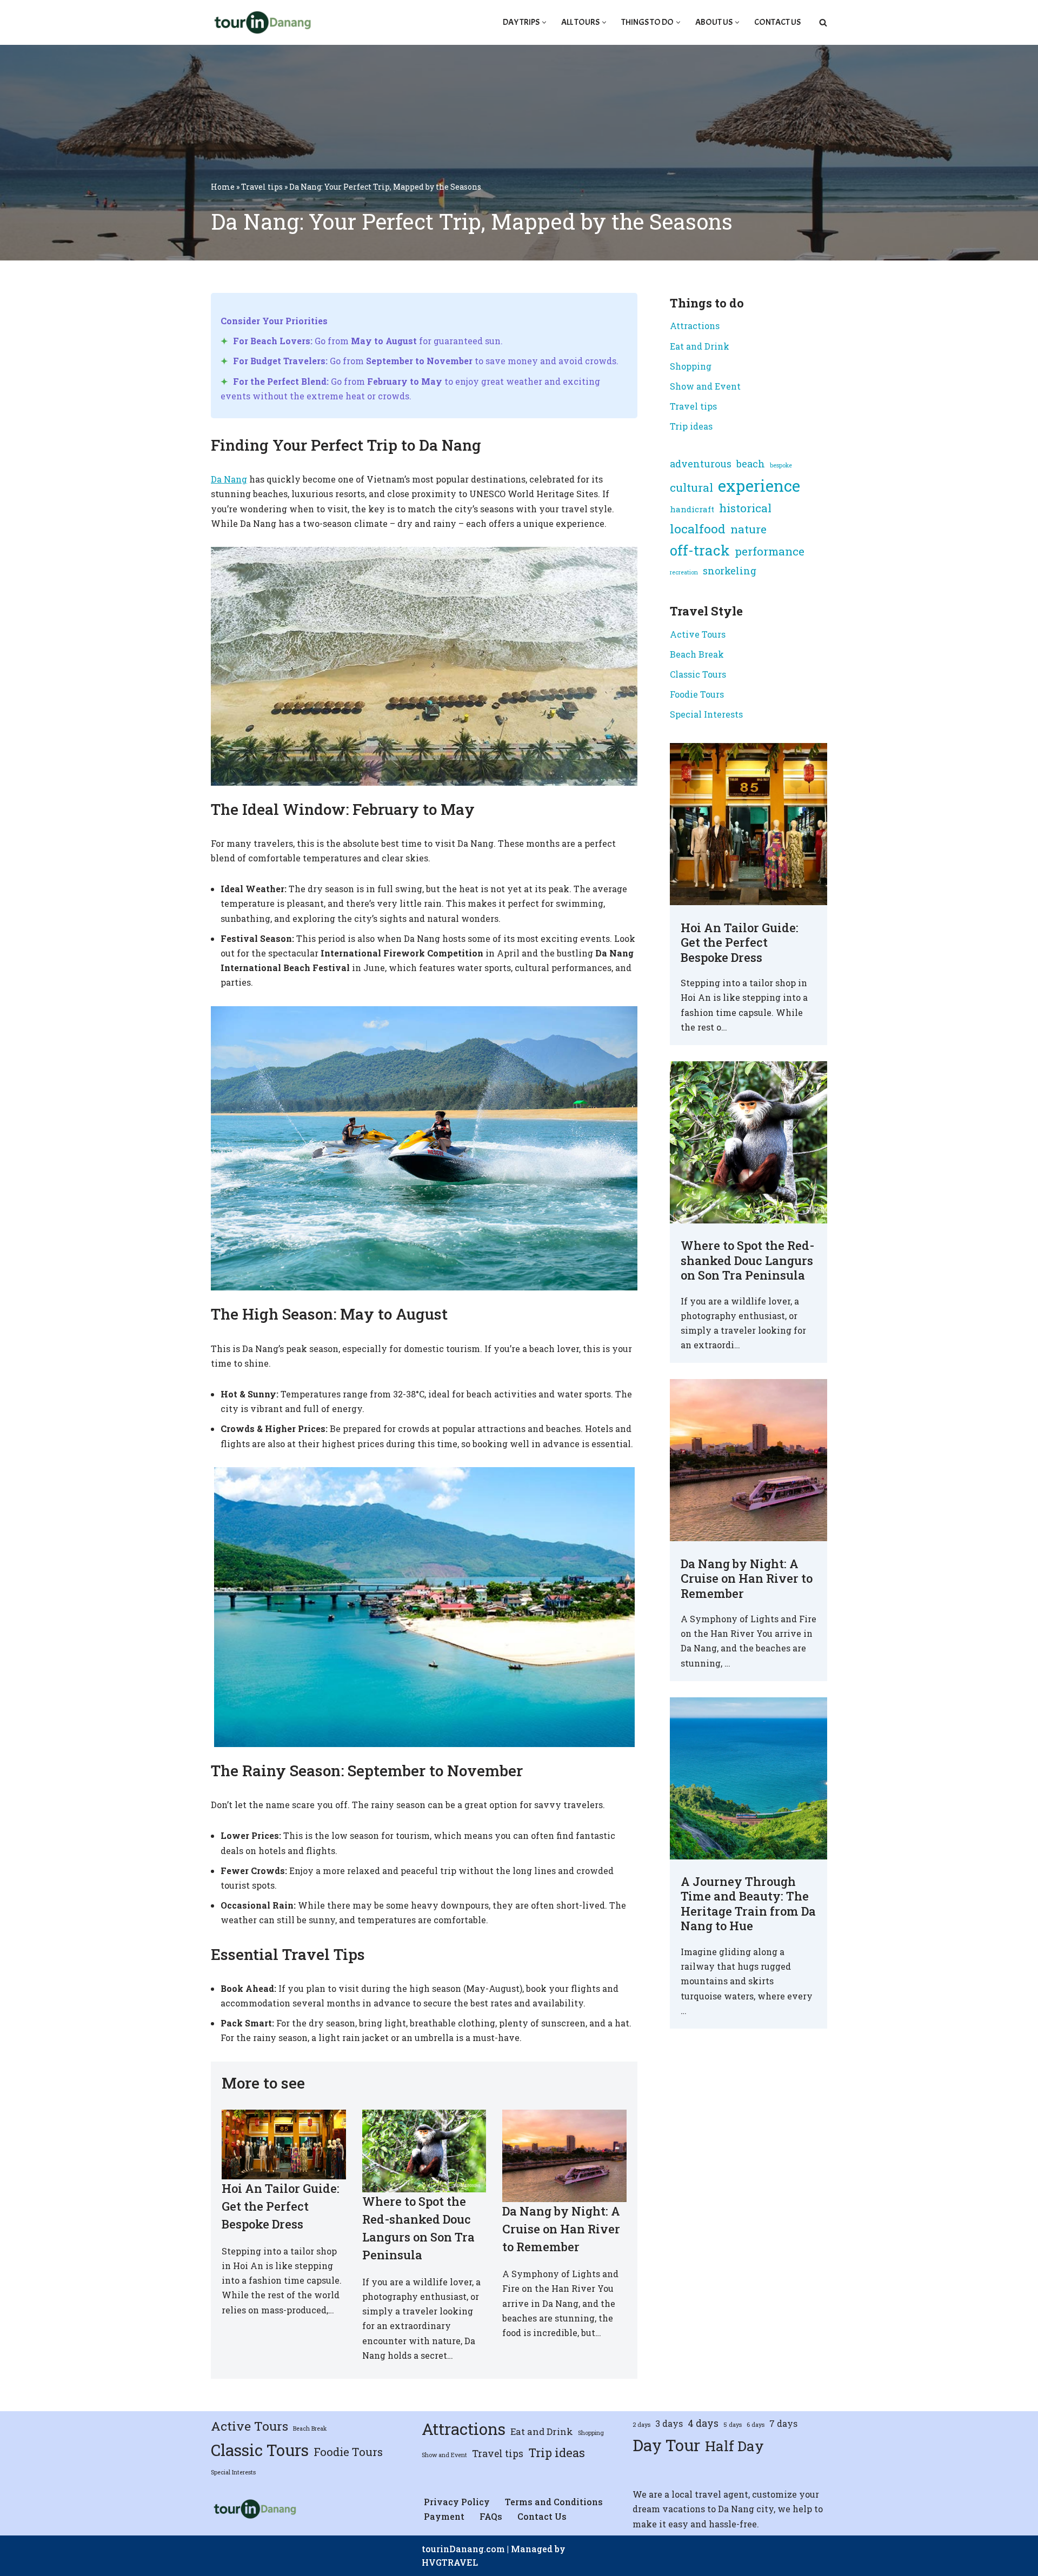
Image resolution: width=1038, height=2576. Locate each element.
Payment (444, 2516)
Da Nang (229, 479)
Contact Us (777, 22)
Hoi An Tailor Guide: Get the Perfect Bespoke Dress (281, 2206)
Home (223, 187)
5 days (733, 2425)
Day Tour (666, 2445)
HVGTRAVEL (450, 2562)
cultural (691, 487)
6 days (756, 2425)
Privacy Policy (457, 2502)
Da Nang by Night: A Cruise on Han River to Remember (561, 2229)
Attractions (695, 326)
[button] (544, 22)
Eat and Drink (700, 346)
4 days (703, 2423)
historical (745, 508)
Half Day (734, 2446)
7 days (783, 2423)
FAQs (491, 2516)
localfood (698, 528)
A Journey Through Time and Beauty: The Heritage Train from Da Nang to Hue (748, 1904)
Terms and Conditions (554, 2502)
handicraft (692, 509)
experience (759, 486)
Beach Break (697, 654)
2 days (641, 2425)
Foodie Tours (697, 694)
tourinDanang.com (463, 2549)
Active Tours (698, 634)
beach (751, 464)
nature (748, 529)
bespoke (781, 465)
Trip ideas (691, 426)
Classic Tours (698, 674)
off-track (700, 550)
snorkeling (730, 571)
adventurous (701, 464)
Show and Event (705, 386)
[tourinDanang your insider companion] (262, 22)
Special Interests (706, 714)
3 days (669, 2423)
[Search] (823, 22)
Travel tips (262, 187)
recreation (684, 572)
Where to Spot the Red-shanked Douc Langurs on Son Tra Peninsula (747, 1260)
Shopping (691, 366)
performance (770, 551)
